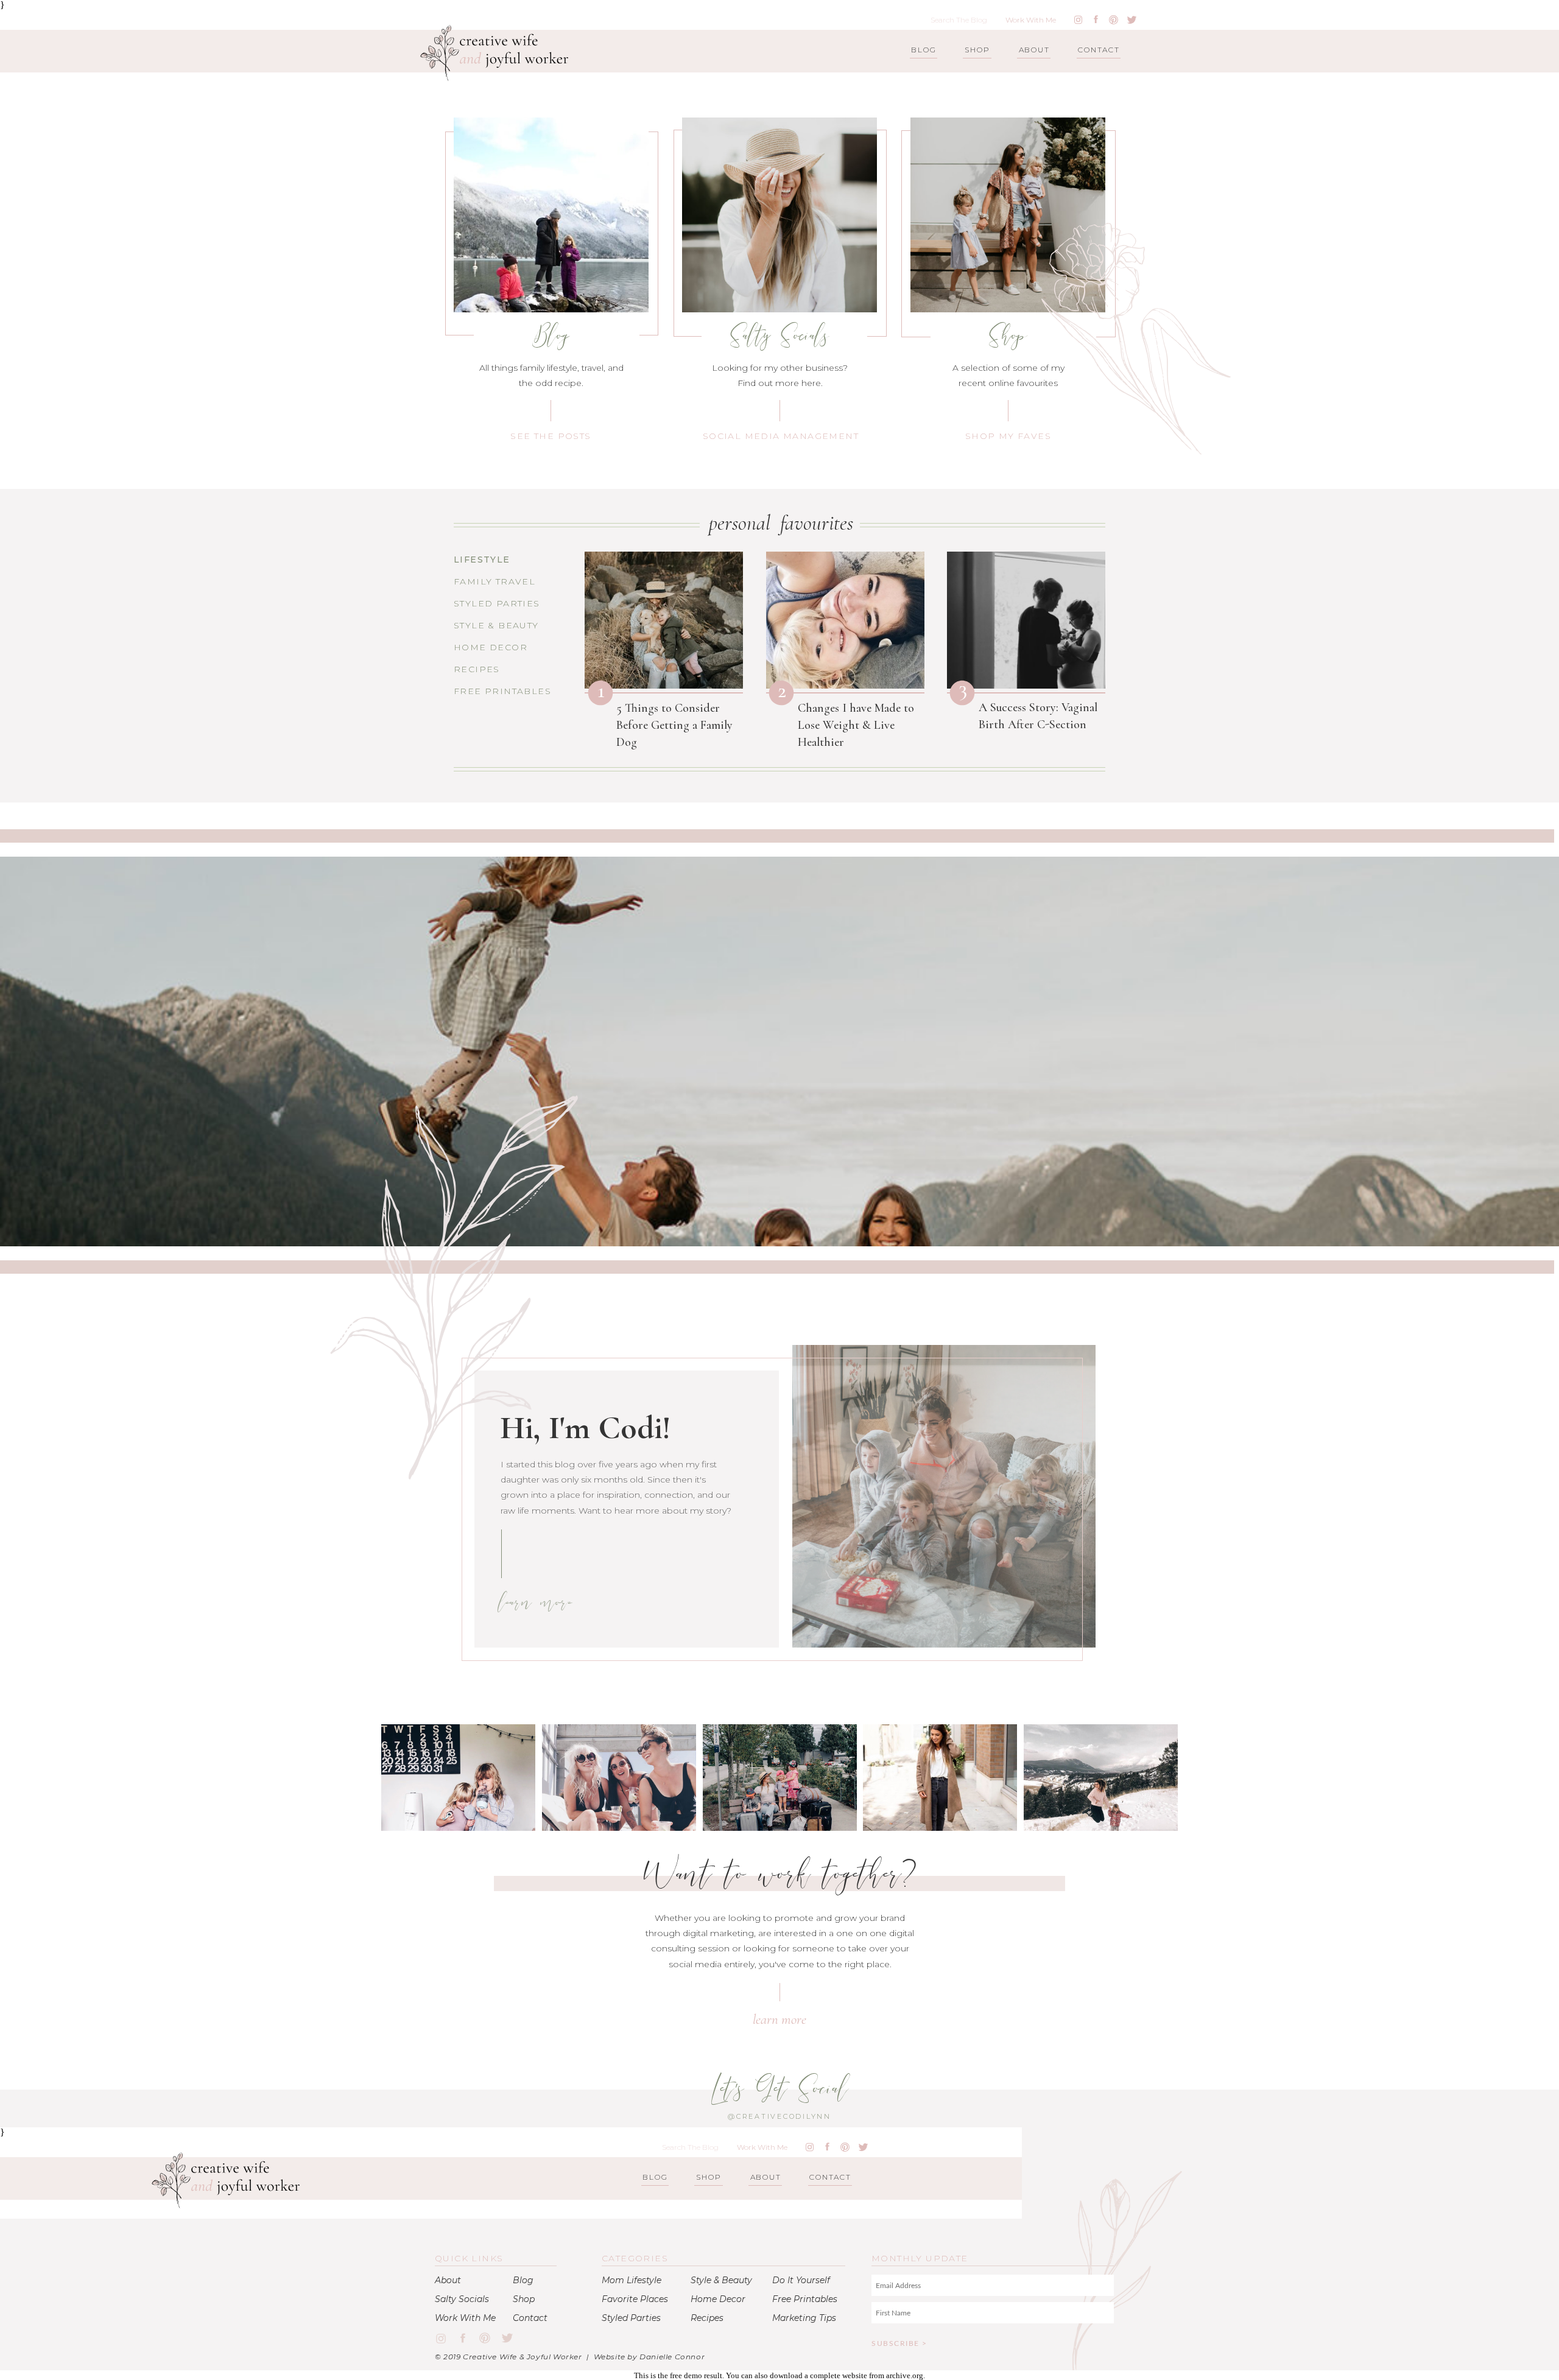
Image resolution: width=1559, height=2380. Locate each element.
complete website (839, 2375)
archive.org (905, 2375)
